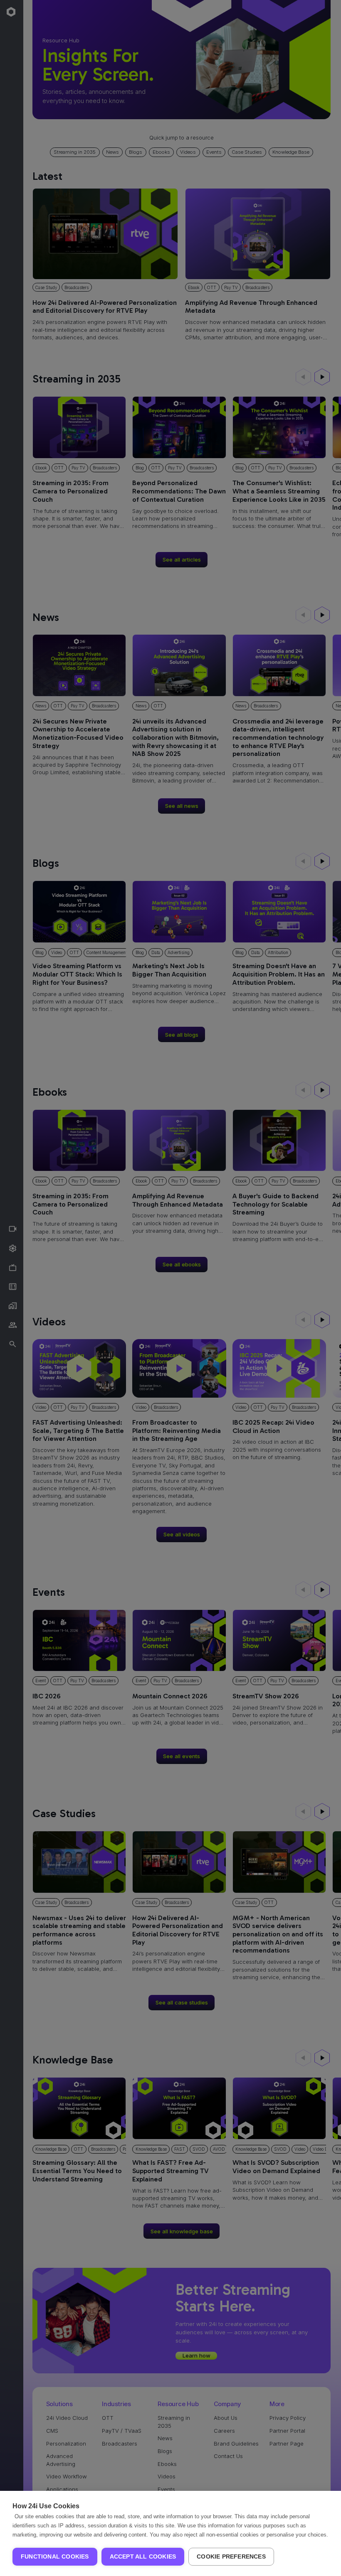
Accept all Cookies (143, 2557)
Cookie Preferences (231, 2557)
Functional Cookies (55, 2557)
